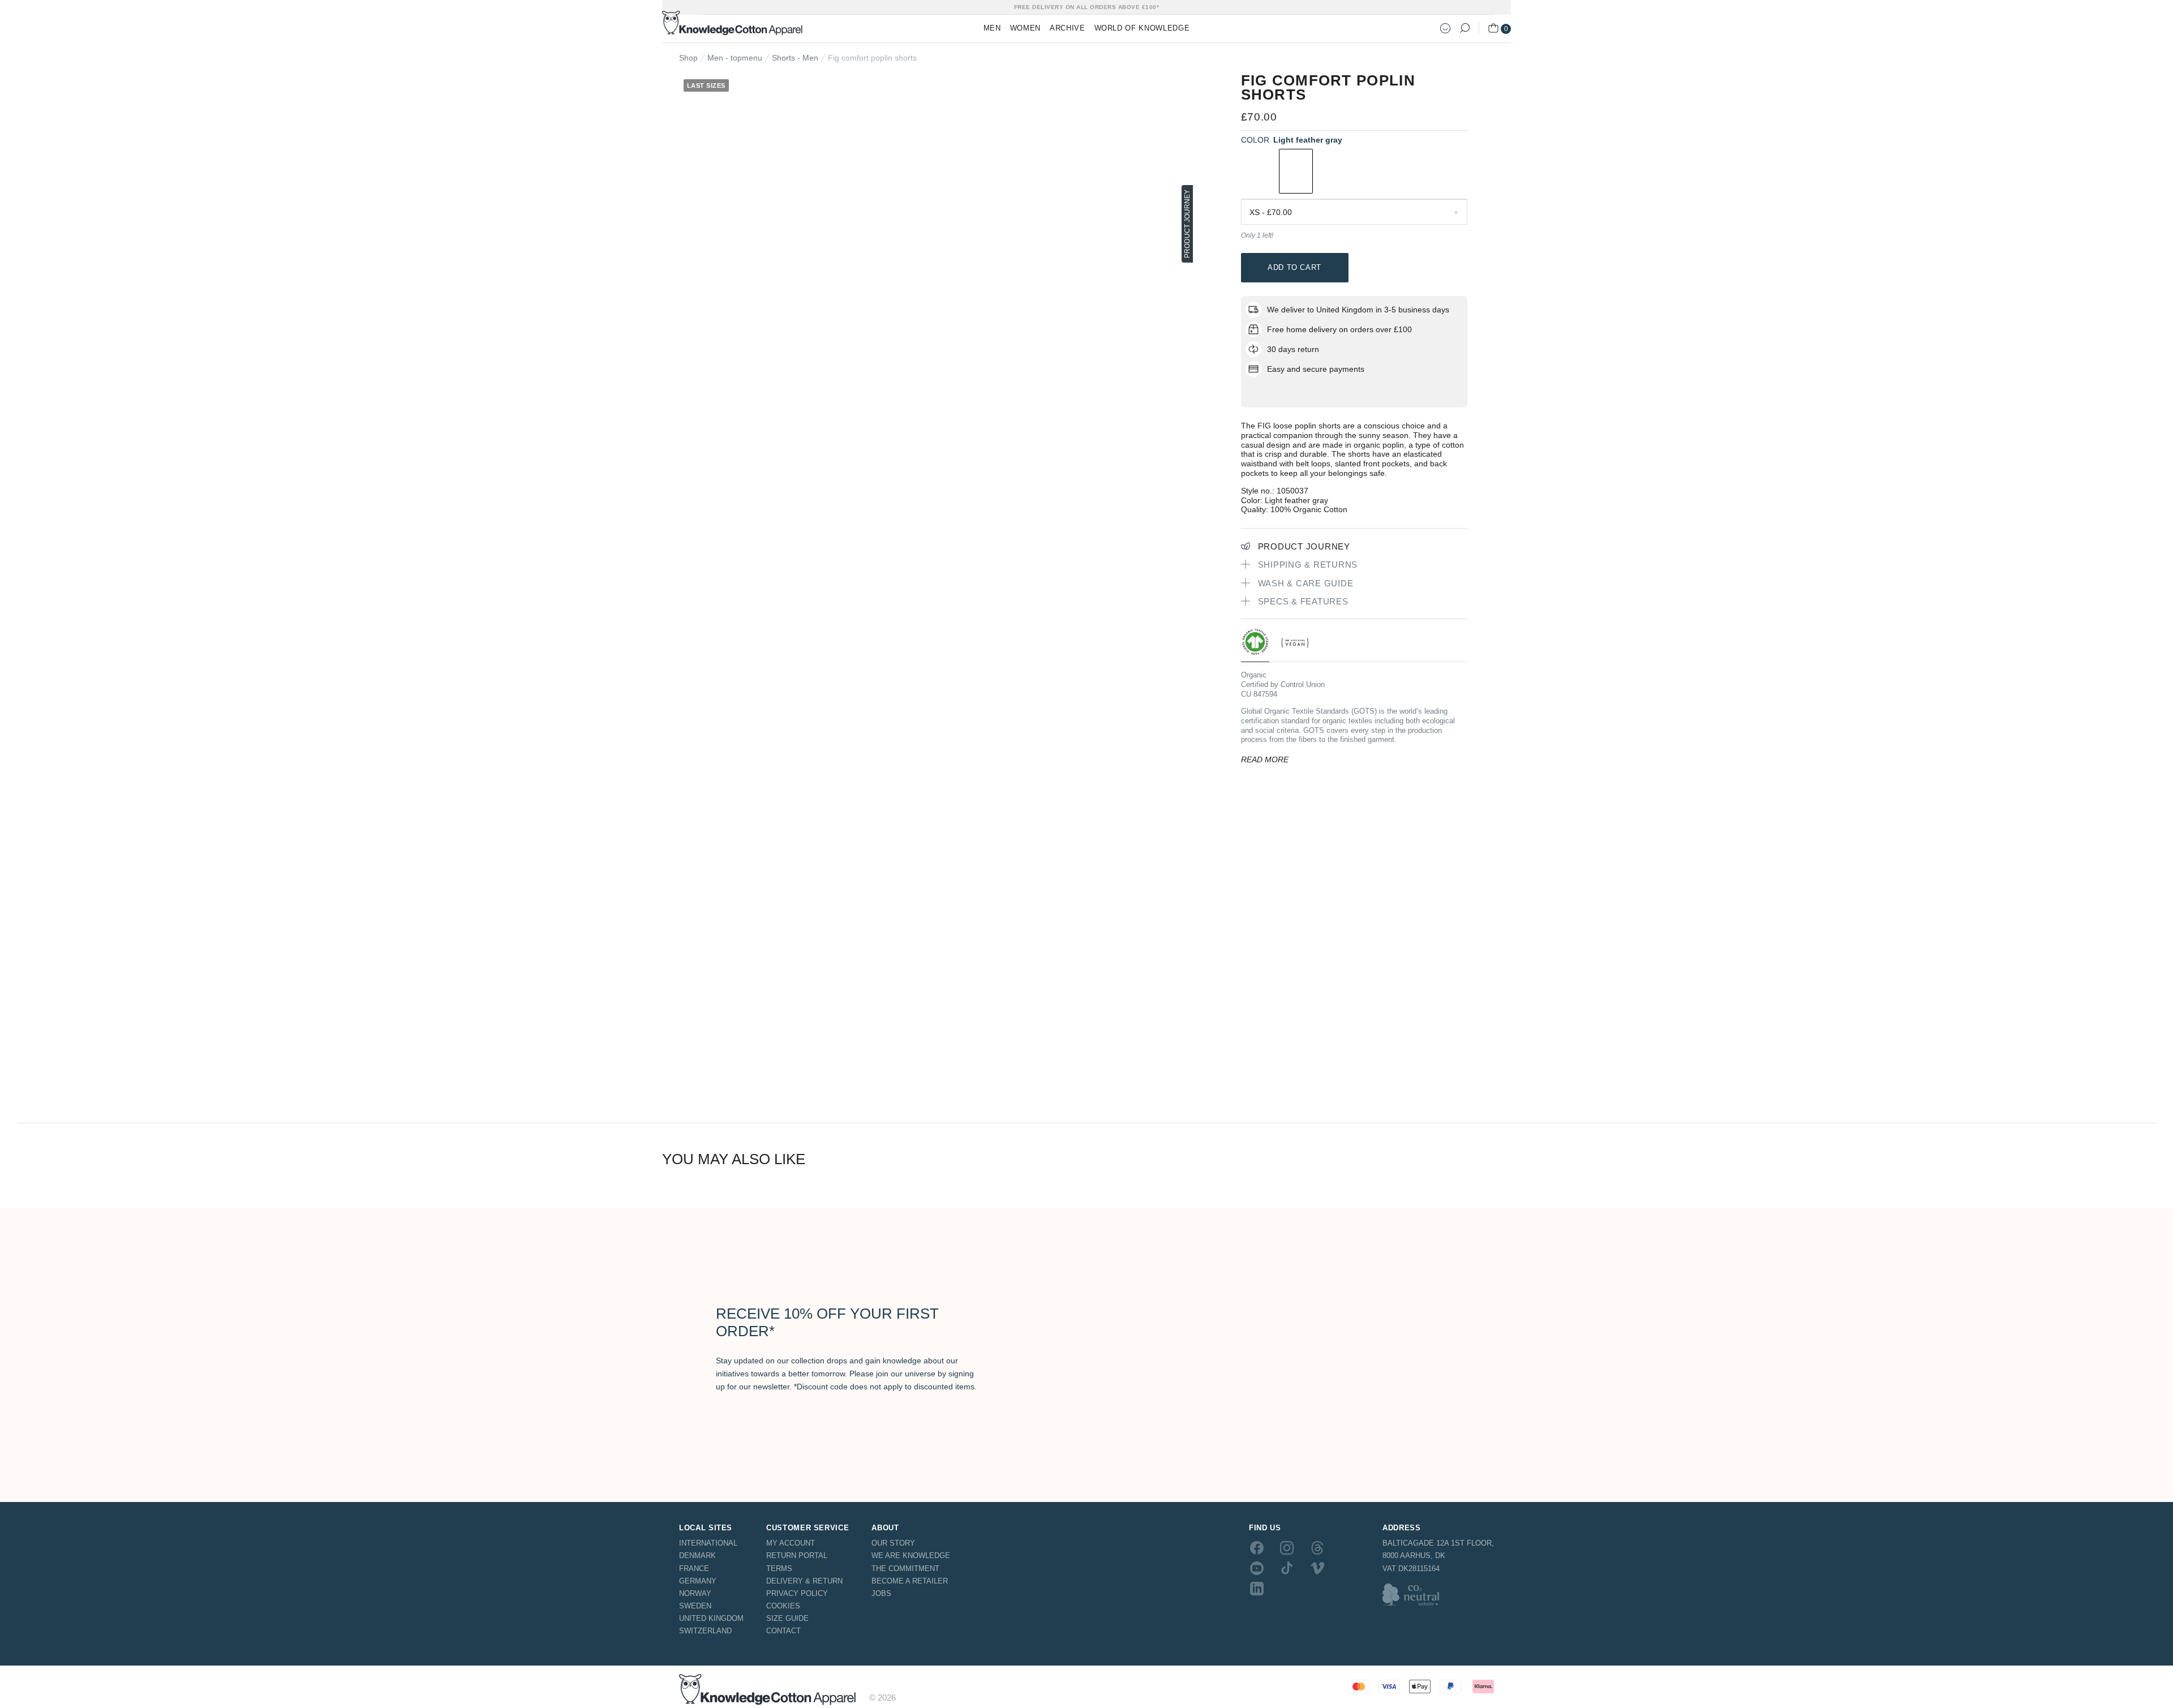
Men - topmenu (735, 58)
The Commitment (905, 1568)
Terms (779, 1568)
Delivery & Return (804, 1581)
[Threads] (1317, 1547)
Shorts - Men (795, 58)
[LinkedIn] (1257, 1589)
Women (1025, 28)
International (708, 1543)
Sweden (695, 1606)
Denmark (697, 1555)
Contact (783, 1631)
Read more (1265, 759)
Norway (695, 1593)
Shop (688, 58)
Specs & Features (1303, 601)
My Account (791, 1543)
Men (992, 28)
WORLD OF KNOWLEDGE (1142, 28)
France (694, 1568)
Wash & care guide (1306, 583)
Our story (893, 1543)
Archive (1068, 28)
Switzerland (705, 1631)
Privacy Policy (797, 1593)
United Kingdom (711, 1618)
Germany (698, 1581)
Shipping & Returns (1308, 565)
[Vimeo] (1317, 1568)
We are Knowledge (911, 1555)
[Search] (1465, 28)
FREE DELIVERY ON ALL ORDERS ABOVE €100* (1087, 7)
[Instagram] (1287, 1547)
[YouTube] (1257, 1568)
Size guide (787, 1618)
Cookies (783, 1606)
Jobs (881, 1593)
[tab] (1255, 645)
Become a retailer (910, 1581)
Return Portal (797, 1555)
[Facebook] (1257, 1547)
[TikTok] (1287, 1568)
